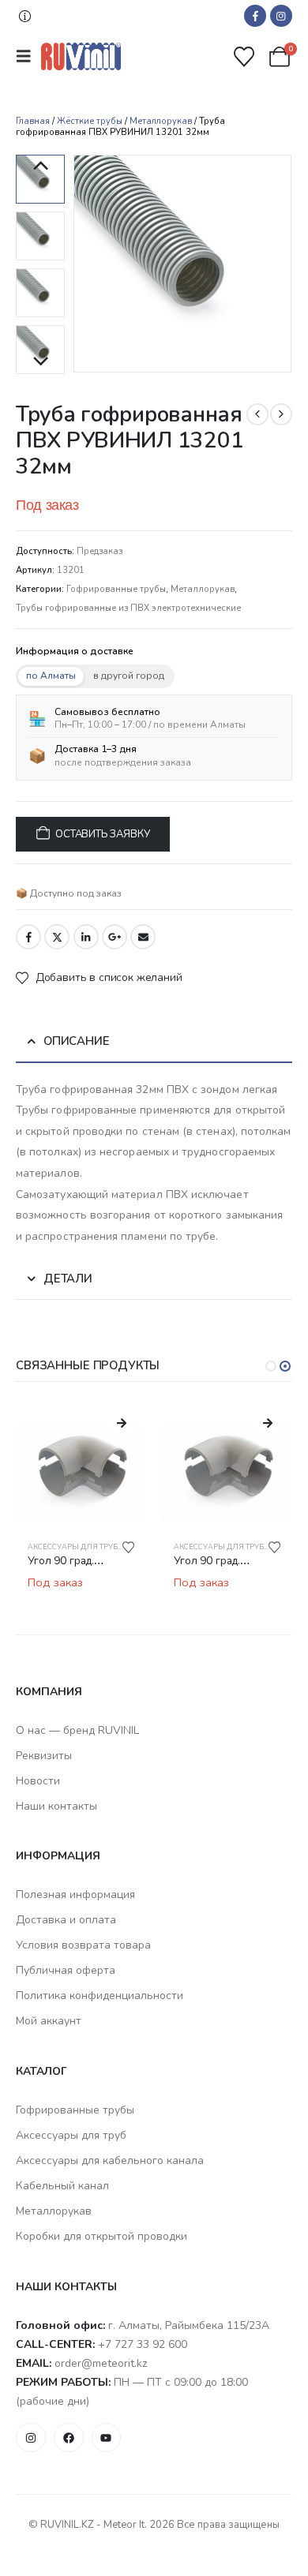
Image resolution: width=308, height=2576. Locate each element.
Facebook (28, 937)
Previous (40, 167)
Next (40, 362)
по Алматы (51, 676)
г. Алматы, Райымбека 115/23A (189, 2325)
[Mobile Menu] (28, 56)
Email (143, 937)
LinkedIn (86, 937)
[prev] (257, 414)
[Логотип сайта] (81, 56)
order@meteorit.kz (101, 2363)
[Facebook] (255, 16)
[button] (25, 16)
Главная (33, 121)
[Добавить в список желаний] (128, 1547)
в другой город (129, 676)
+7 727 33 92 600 (143, 2344)
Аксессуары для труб (73, 1547)
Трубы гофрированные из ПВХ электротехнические (128, 608)
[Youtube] (107, 2438)
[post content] (81, 1464)
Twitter (57, 937)
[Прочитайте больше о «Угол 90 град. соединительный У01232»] (268, 1424)
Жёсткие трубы (90, 121)
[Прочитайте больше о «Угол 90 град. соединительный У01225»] (122, 1424)
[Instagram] (281, 16)
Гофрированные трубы (116, 589)
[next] (281, 414)
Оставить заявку (102, 834)
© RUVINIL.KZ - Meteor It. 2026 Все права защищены (154, 2525)
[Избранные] (244, 57)
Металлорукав (161, 121)
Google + (115, 937)
